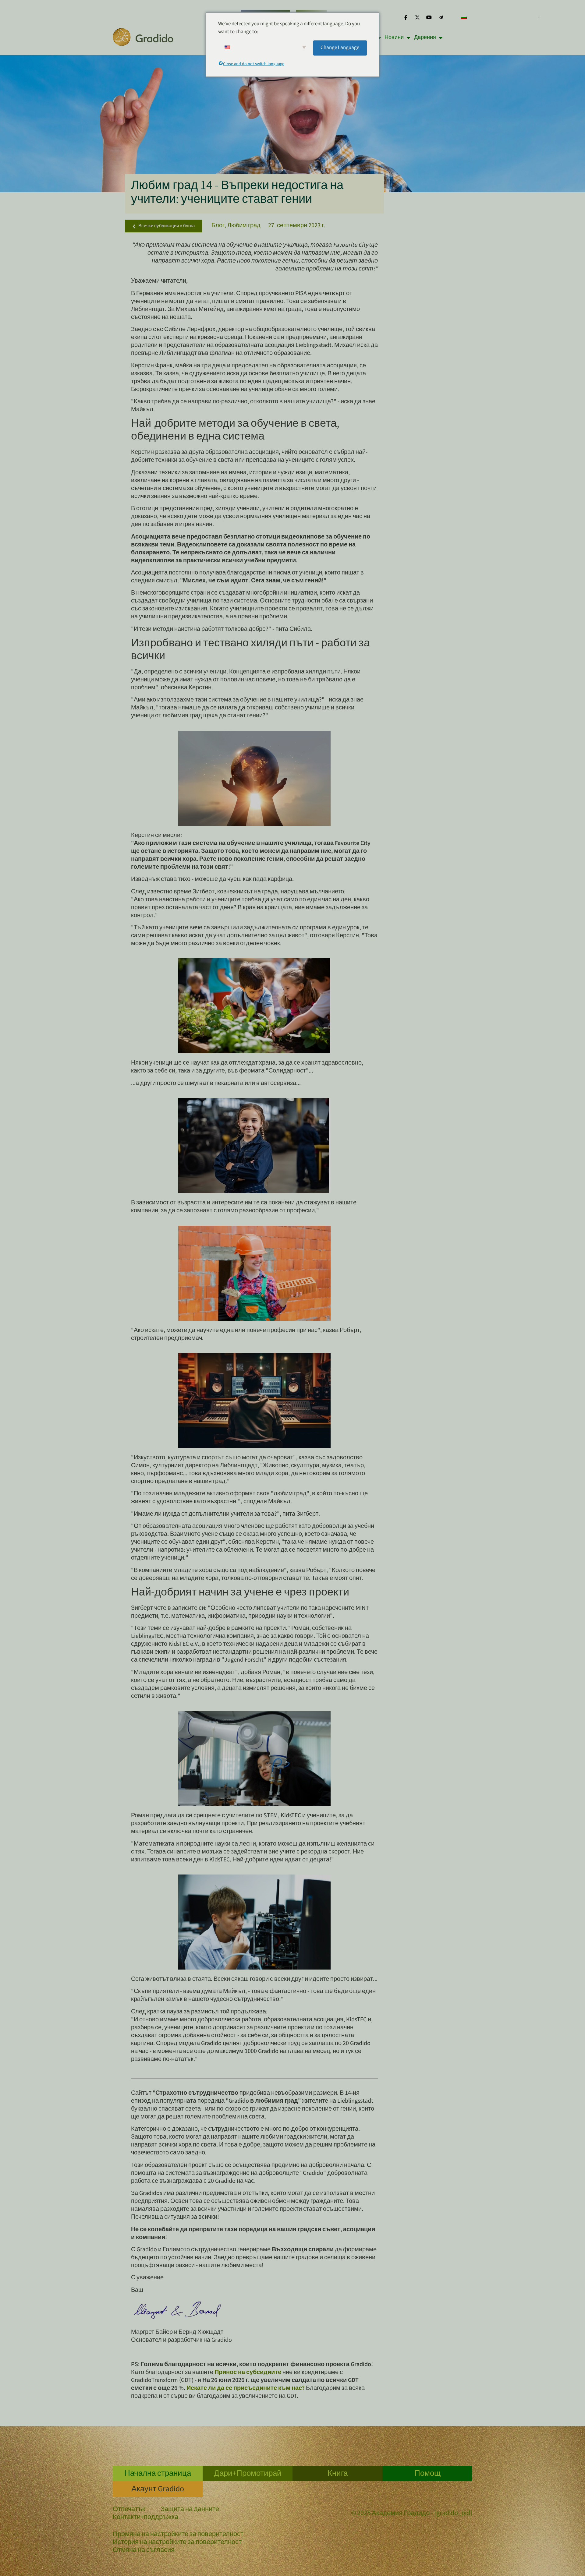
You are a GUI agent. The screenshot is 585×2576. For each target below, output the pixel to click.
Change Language (340, 48)
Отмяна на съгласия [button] (144, 2551)
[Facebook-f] (406, 17)
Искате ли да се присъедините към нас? (246, 2389)
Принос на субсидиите (248, 2373)
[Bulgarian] (498, 17)
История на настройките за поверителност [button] (177, 2543)
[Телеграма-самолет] (441, 17)
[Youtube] (429, 17)
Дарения (425, 38)
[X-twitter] (417, 17)
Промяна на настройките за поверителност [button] (178, 2535)
